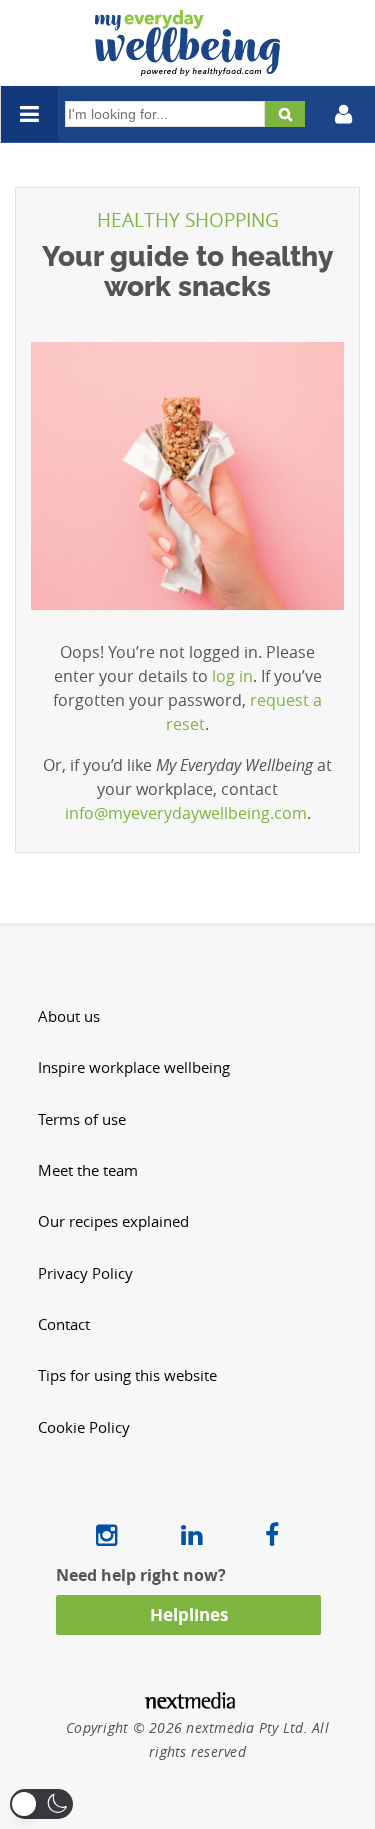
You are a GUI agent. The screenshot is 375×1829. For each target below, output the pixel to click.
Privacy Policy (85, 1273)
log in (232, 676)
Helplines (189, 1614)
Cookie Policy (84, 1427)
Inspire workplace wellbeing (134, 1067)
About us (69, 1016)
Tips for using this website (127, 1375)
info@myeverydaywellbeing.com (186, 813)
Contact (64, 1324)
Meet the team (88, 1170)
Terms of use (82, 1119)
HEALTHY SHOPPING (188, 220)
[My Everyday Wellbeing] (187, 64)
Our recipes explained (113, 1221)
